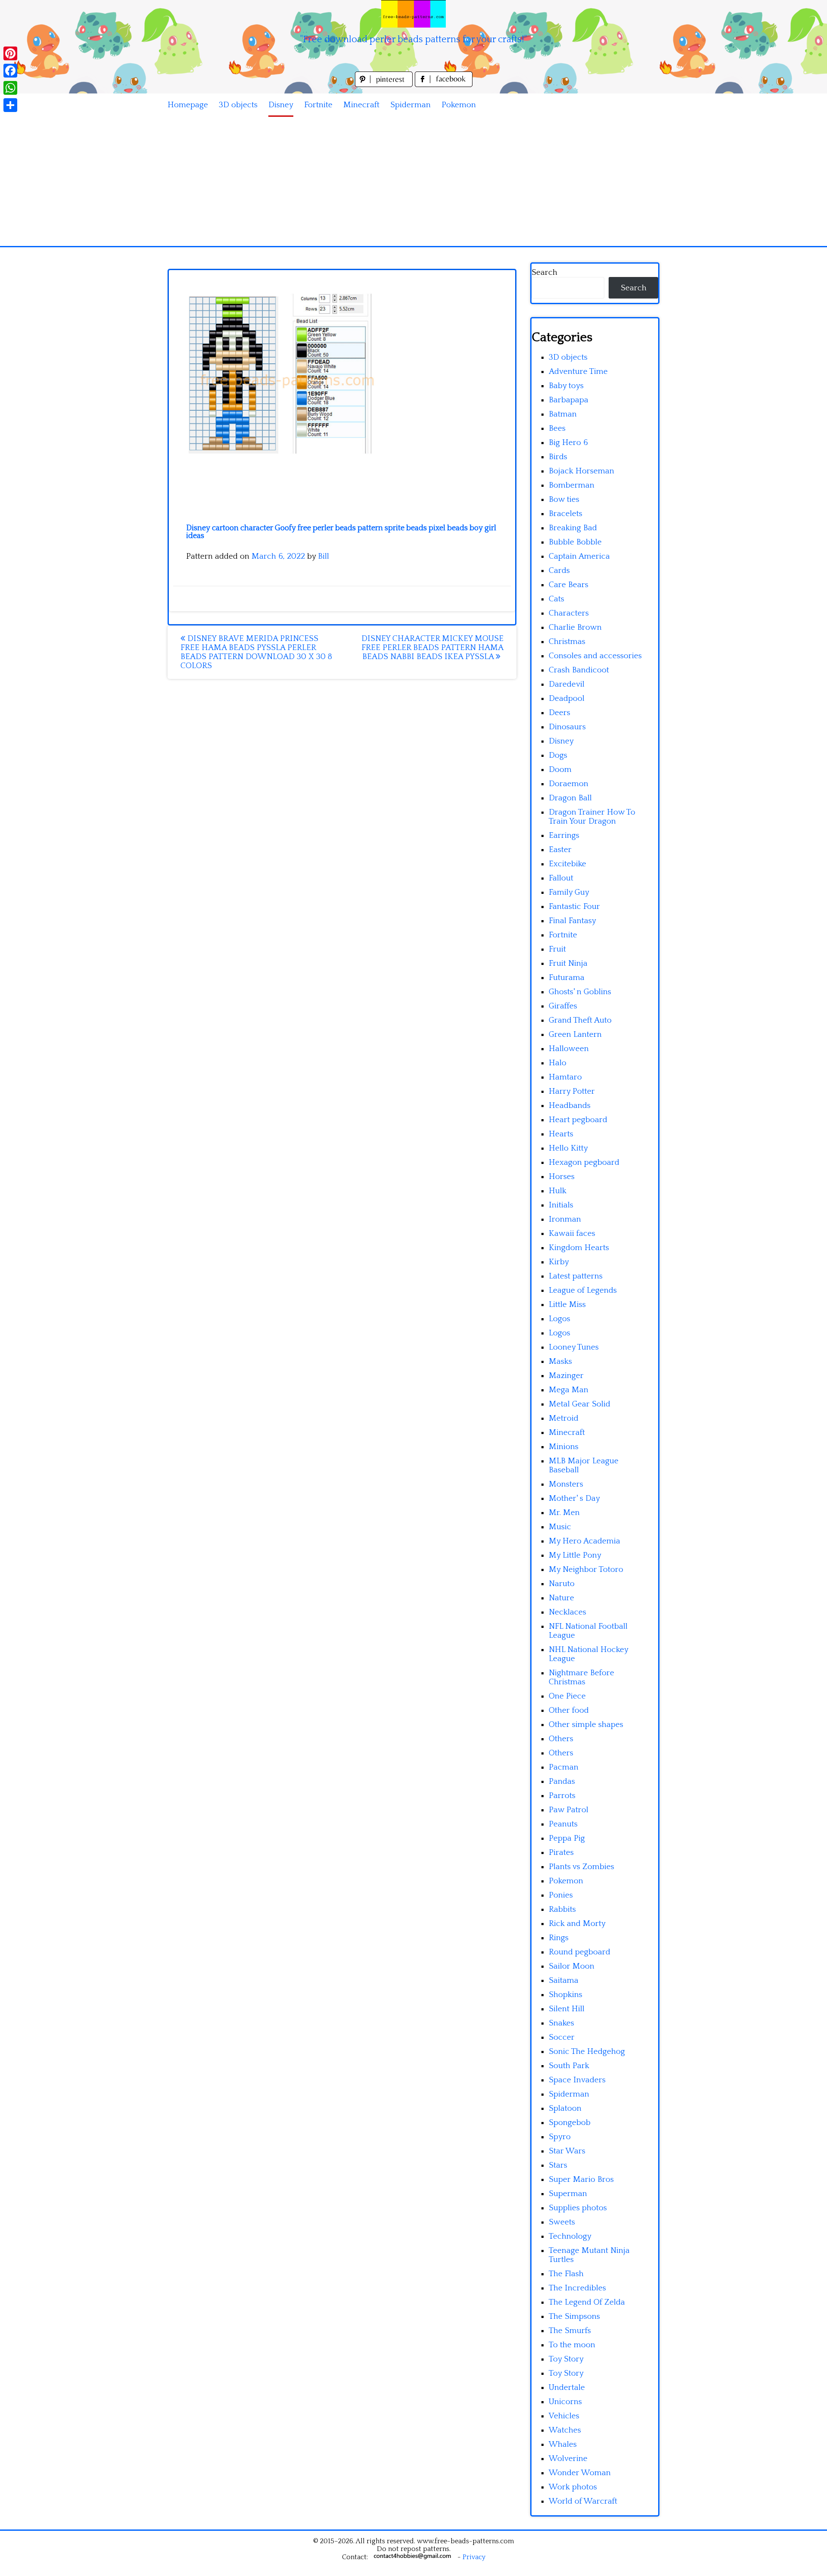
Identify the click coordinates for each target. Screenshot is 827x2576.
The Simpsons (574, 2316)
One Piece (567, 1696)
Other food (569, 1710)
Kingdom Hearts (579, 1248)
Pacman (564, 1767)
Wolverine (568, 2459)
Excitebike (567, 864)
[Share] (10, 105)
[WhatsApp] (10, 88)
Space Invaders (577, 2080)
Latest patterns (576, 1276)
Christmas (567, 642)
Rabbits (562, 1909)
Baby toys (566, 386)
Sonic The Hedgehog (587, 2052)
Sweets (562, 2222)
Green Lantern (575, 1034)
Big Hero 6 (568, 443)
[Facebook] (10, 71)
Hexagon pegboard (584, 1162)
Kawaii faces (572, 1234)
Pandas (562, 1781)
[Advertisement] (413, 181)
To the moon (572, 2345)
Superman (568, 2194)
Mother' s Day (574, 1498)
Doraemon (569, 784)
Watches (565, 2430)
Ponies (561, 1895)
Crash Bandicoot (579, 670)
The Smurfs (570, 2331)
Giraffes (563, 1006)
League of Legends (583, 1290)
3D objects (238, 105)
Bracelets (566, 514)
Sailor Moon (572, 1966)
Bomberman (572, 485)
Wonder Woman (580, 2473)
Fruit (557, 949)
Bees (557, 428)
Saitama (564, 1980)
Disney (281, 105)
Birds (558, 457)
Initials (561, 1205)
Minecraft (361, 105)
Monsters (566, 1484)
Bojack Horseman (581, 471)
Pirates (561, 1853)
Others (561, 1739)
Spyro (560, 2137)
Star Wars (567, 2151)
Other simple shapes (586, 1725)
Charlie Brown (575, 627)
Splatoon (565, 2108)
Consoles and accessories (595, 656)
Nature (561, 1598)
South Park (569, 2066)
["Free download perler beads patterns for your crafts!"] (413, 14)
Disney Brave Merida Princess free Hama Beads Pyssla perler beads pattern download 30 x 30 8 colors (256, 652)
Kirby (559, 1262)
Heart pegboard (578, 1120)
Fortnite (318, 105)
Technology (570, 2236)
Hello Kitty (568, 1148)
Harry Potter (572, 1091)
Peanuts (563, 1824)
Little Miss (567, 1305)
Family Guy (569, 892)
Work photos (573, 2487)
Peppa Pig (567, 1838)
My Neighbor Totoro (586, 1570)
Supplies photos (578, 2208)
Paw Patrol (569, 1810)
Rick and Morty (577, 1924)
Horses (562, 1177)
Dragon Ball (570, 798)
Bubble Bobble (575, 542)
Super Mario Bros (581, 2179)
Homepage (188, 105)
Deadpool (567, 698)
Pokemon (459, 105)
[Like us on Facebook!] (444, 85)
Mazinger (566, 1376)
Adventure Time (578, 372)
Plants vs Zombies (581, 1867)
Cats (557, 599)
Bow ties (564, 499)
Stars (558, 2165)
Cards (559, 571)
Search (544, 272)
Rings (559, 1938)
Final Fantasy (572, 921)
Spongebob (570, 2123)
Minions (564, 1447)
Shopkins (566, 1995)
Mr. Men (564, 1513)
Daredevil (567, 684)
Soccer (562, 2037)
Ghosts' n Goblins (580, 992)
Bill (323, 556)
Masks (560, 1361)
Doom (560, 770)
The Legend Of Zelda (587, 2302)
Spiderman (410, 105)
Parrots (562, 1796)
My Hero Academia (584, 1541)
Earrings (564, 835)
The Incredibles (577, 2288)
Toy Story (566, 2359)
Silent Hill (567, 2009)
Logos (560, 1319)
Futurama (567, 978)
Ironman (565, 1219)
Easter (560, 850)
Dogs (558, 755)
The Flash (566, 2274)
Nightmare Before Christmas (581, 1677)
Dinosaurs (567, 727)
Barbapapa (569, 400)
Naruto (562, 1584)
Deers (560, 713)
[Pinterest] (10, 53)
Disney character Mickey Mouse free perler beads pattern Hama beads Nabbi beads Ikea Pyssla (432, 648)
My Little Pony (575, 1555)
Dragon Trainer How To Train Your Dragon (592, 817)
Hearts (561, 1134)
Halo (558, 1063)
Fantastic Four (574, 907)
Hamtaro (565, 1077)
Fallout (561, 878)
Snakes (561, 2023)
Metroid (564, 1418)
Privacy (474, 2557)
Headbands (570, 1106)
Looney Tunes (574, 1347)
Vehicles (564, 2416)
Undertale (567, 2388)
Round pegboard (580, 1952)
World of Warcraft (583, 2501)
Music (560, 1527)
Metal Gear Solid (580, 1404)
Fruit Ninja (568, 963)
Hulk (558, 1191)
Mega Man (569, 1390)
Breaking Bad (573, 528)
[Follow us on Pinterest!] (385, 85)
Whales (563, 2444)
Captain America (579, 556)
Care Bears (569, 585)
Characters (569, 613)
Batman (563, 414)
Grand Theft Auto (580, 1020)
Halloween (569, 1049)
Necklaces (567, 1612)
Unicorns (565, 2402)
